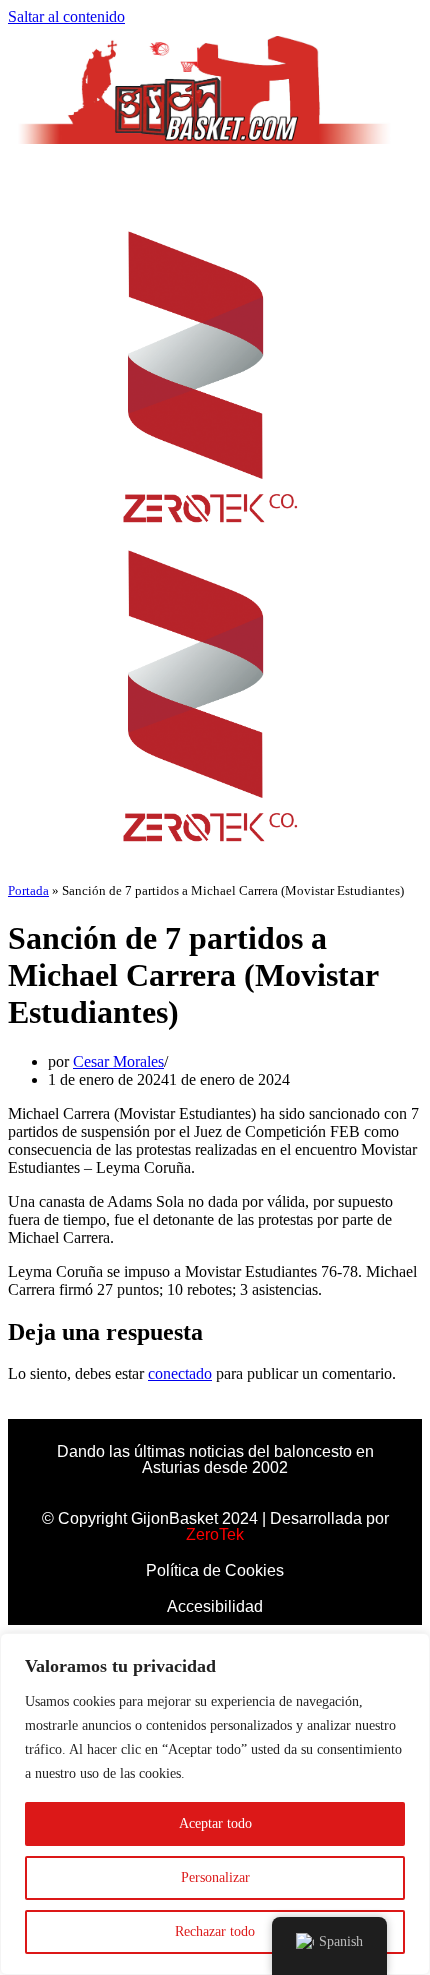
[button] (215, 182)
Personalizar (215, 1877)
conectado (180, 1373)
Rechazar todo (215, 1931)
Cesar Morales (118, 1061)
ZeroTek (215, 1534)
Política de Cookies (215, 1570)
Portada (28, 890)
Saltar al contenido (66, 16)
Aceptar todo (215, 1823)
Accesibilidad (215, 1606)
